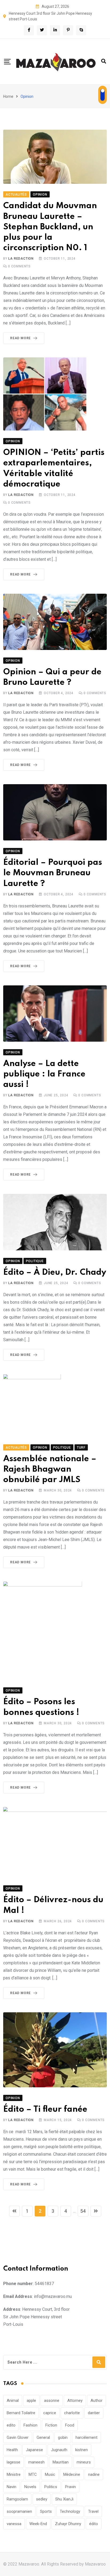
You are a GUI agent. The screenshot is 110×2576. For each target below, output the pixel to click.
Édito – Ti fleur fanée (45, 2109)
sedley (42, 2499)
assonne (52, 2401)
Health (12, 2450)
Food (70, 2425)
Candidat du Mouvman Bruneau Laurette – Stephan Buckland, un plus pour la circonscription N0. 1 (50, 227)
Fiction (51, 2425)
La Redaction (21, 259)
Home (8, 96)
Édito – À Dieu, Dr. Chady (55, 1272)
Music (50, 2474)
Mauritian (61, 2462)
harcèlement (87, 2437)
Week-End (38, 2524)
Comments (19, 266)
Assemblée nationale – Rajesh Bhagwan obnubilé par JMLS (50, 1469)
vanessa (14, 2524)
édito (94, 2524)
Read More (20, 338)
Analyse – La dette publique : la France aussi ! (44, 1074)
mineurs (84, 2462)
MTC (33, 2474)
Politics (51, 2487)
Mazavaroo (95, 2564)
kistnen (82, 2450)
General (43, 2437)
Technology (70, 2511)
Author (97, 2401)
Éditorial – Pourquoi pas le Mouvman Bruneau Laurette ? (53, 873)
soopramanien (19, 2511)
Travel (93, 2511)
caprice (50, 2413)
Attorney (75, 2401)
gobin (63, 2437)
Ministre (14, 2474)
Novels (30, 2487)
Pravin (70, 2487)
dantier (94, 2413)
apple (31, 2401)
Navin (11, 2487)
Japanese (34, 2450)
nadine (94, 2474)
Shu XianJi (64, 2499)
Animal (13, 2401)
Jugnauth (59, 2450)
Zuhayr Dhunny (68, 2524)
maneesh (36, 2462)
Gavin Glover (18, 2437)
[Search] (104, 61)
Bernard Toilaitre (21, 2413)
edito (11, 2425)
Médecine (72, 2474)
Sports (46, 2511)
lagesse (13, 2462)
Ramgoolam (17, 2499)
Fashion (30, 2425)
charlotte (72, 2413)
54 (83, 2211)
